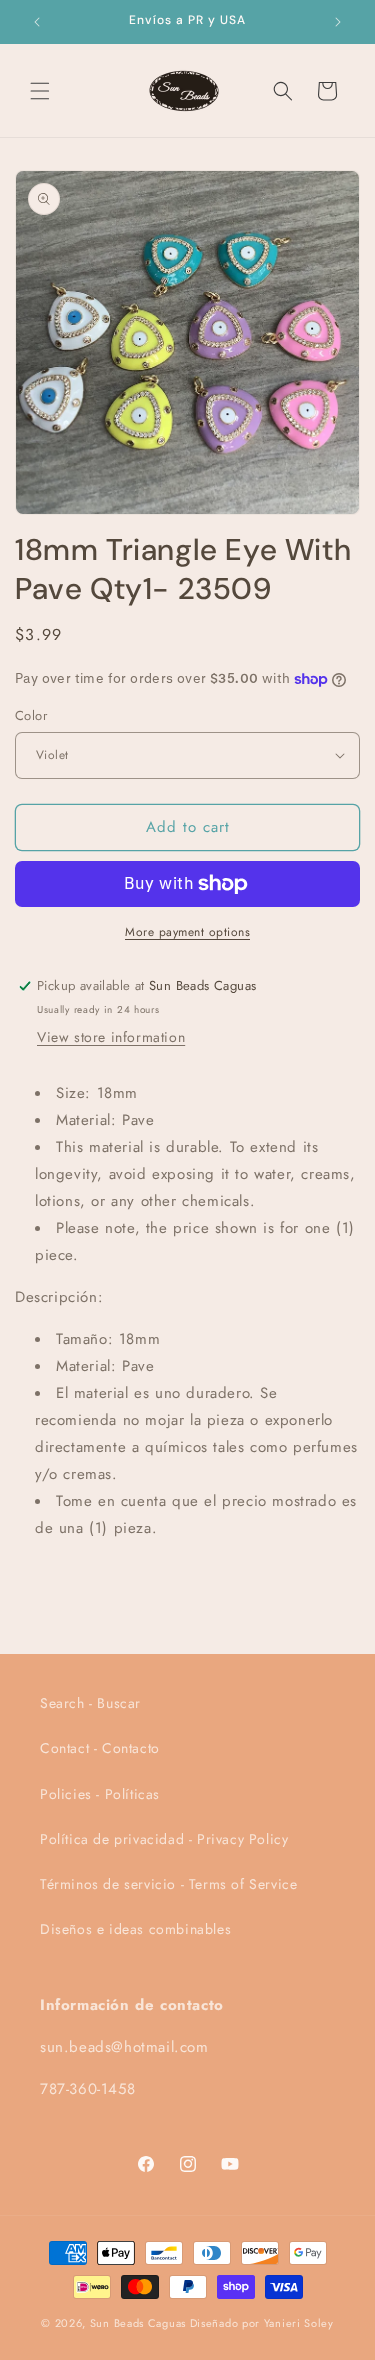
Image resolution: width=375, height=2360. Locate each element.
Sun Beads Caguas (140, 2323)
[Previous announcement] (37, 22)
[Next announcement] (338, 22)
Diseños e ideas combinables (135, 1929)
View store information (111, 1037)
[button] (40, 91)
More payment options (187, 932)
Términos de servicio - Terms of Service (168, 1884)
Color (31, 715)
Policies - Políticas (100, 1794)
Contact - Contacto (100, 1748)
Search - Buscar (90, 1703)
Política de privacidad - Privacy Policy (164, 1839)
